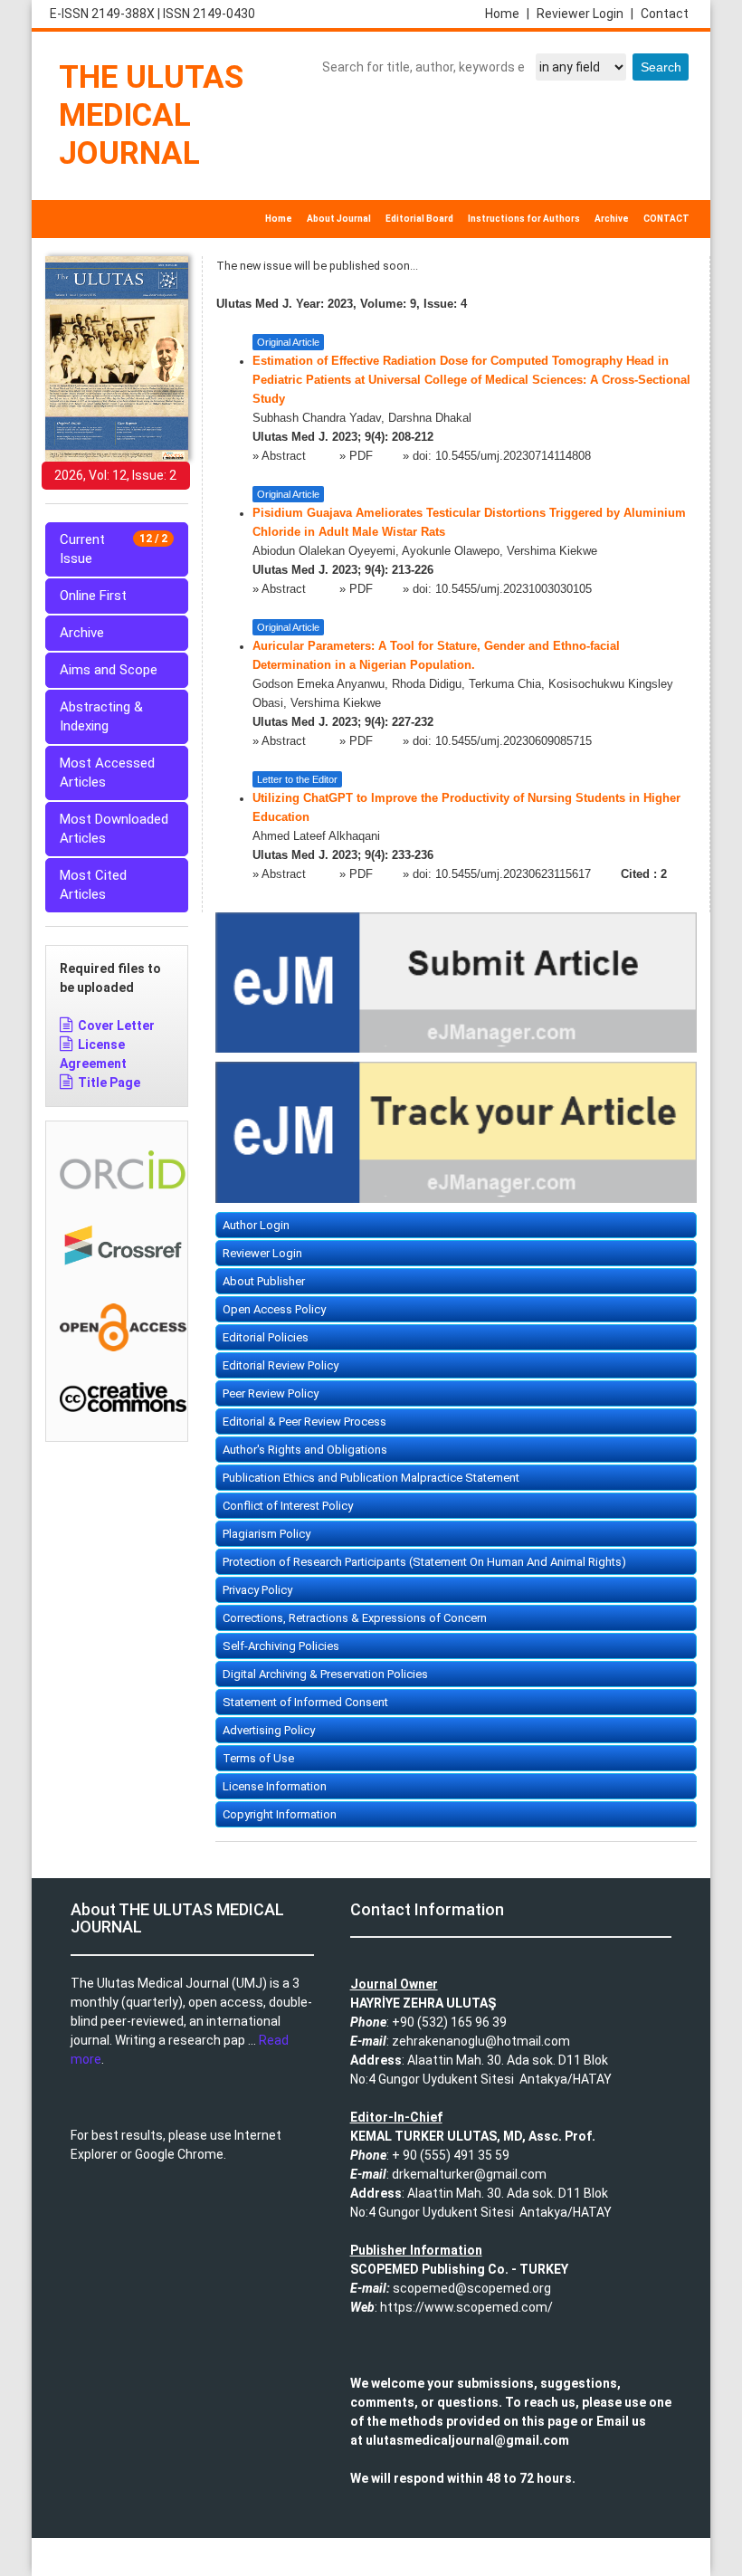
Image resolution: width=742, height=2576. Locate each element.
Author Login (256, 1225)
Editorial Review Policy (281, 1365)
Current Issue (114, 549)
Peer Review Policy (271, 1393)
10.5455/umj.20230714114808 (513, 456)
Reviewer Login (585, 14)
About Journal (339, 219)
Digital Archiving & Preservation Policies (325, 1674)
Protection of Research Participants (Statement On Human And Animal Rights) (424, 1562)
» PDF (356, 456)
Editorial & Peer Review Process (304, 1422)
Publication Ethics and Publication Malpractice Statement (371, 1478)
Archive (612, 219)
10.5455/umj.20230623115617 (513, 874)
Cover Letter (116, 1026)
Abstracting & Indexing (101, 716)
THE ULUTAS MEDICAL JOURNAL (151, 115)
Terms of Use (258, 1758)
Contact (665, 14)
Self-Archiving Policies (281, 1646)
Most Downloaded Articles (114, 829)
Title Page (109, 1083)
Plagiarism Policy (266, 1534)
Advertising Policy (269, 1730)
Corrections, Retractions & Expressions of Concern (355, 1618)
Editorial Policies (266, 1337)
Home (507, 14)
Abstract (285, 456)
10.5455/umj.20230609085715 (514, 741)
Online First (93, 596)
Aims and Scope (109, 670)
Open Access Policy (274, 1309)
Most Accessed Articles (107, 773)
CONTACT (666, 219)
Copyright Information (280, 1814)
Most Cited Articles (93, 885)
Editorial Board (419, 219)
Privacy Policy (257, 1590)
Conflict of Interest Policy (288, 1506)
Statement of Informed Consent (305, 1702)
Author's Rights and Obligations (305, 1450)
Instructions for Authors (524, 219)
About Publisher (264, 1281)
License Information (275, 1786)
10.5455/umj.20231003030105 (514, 589)
